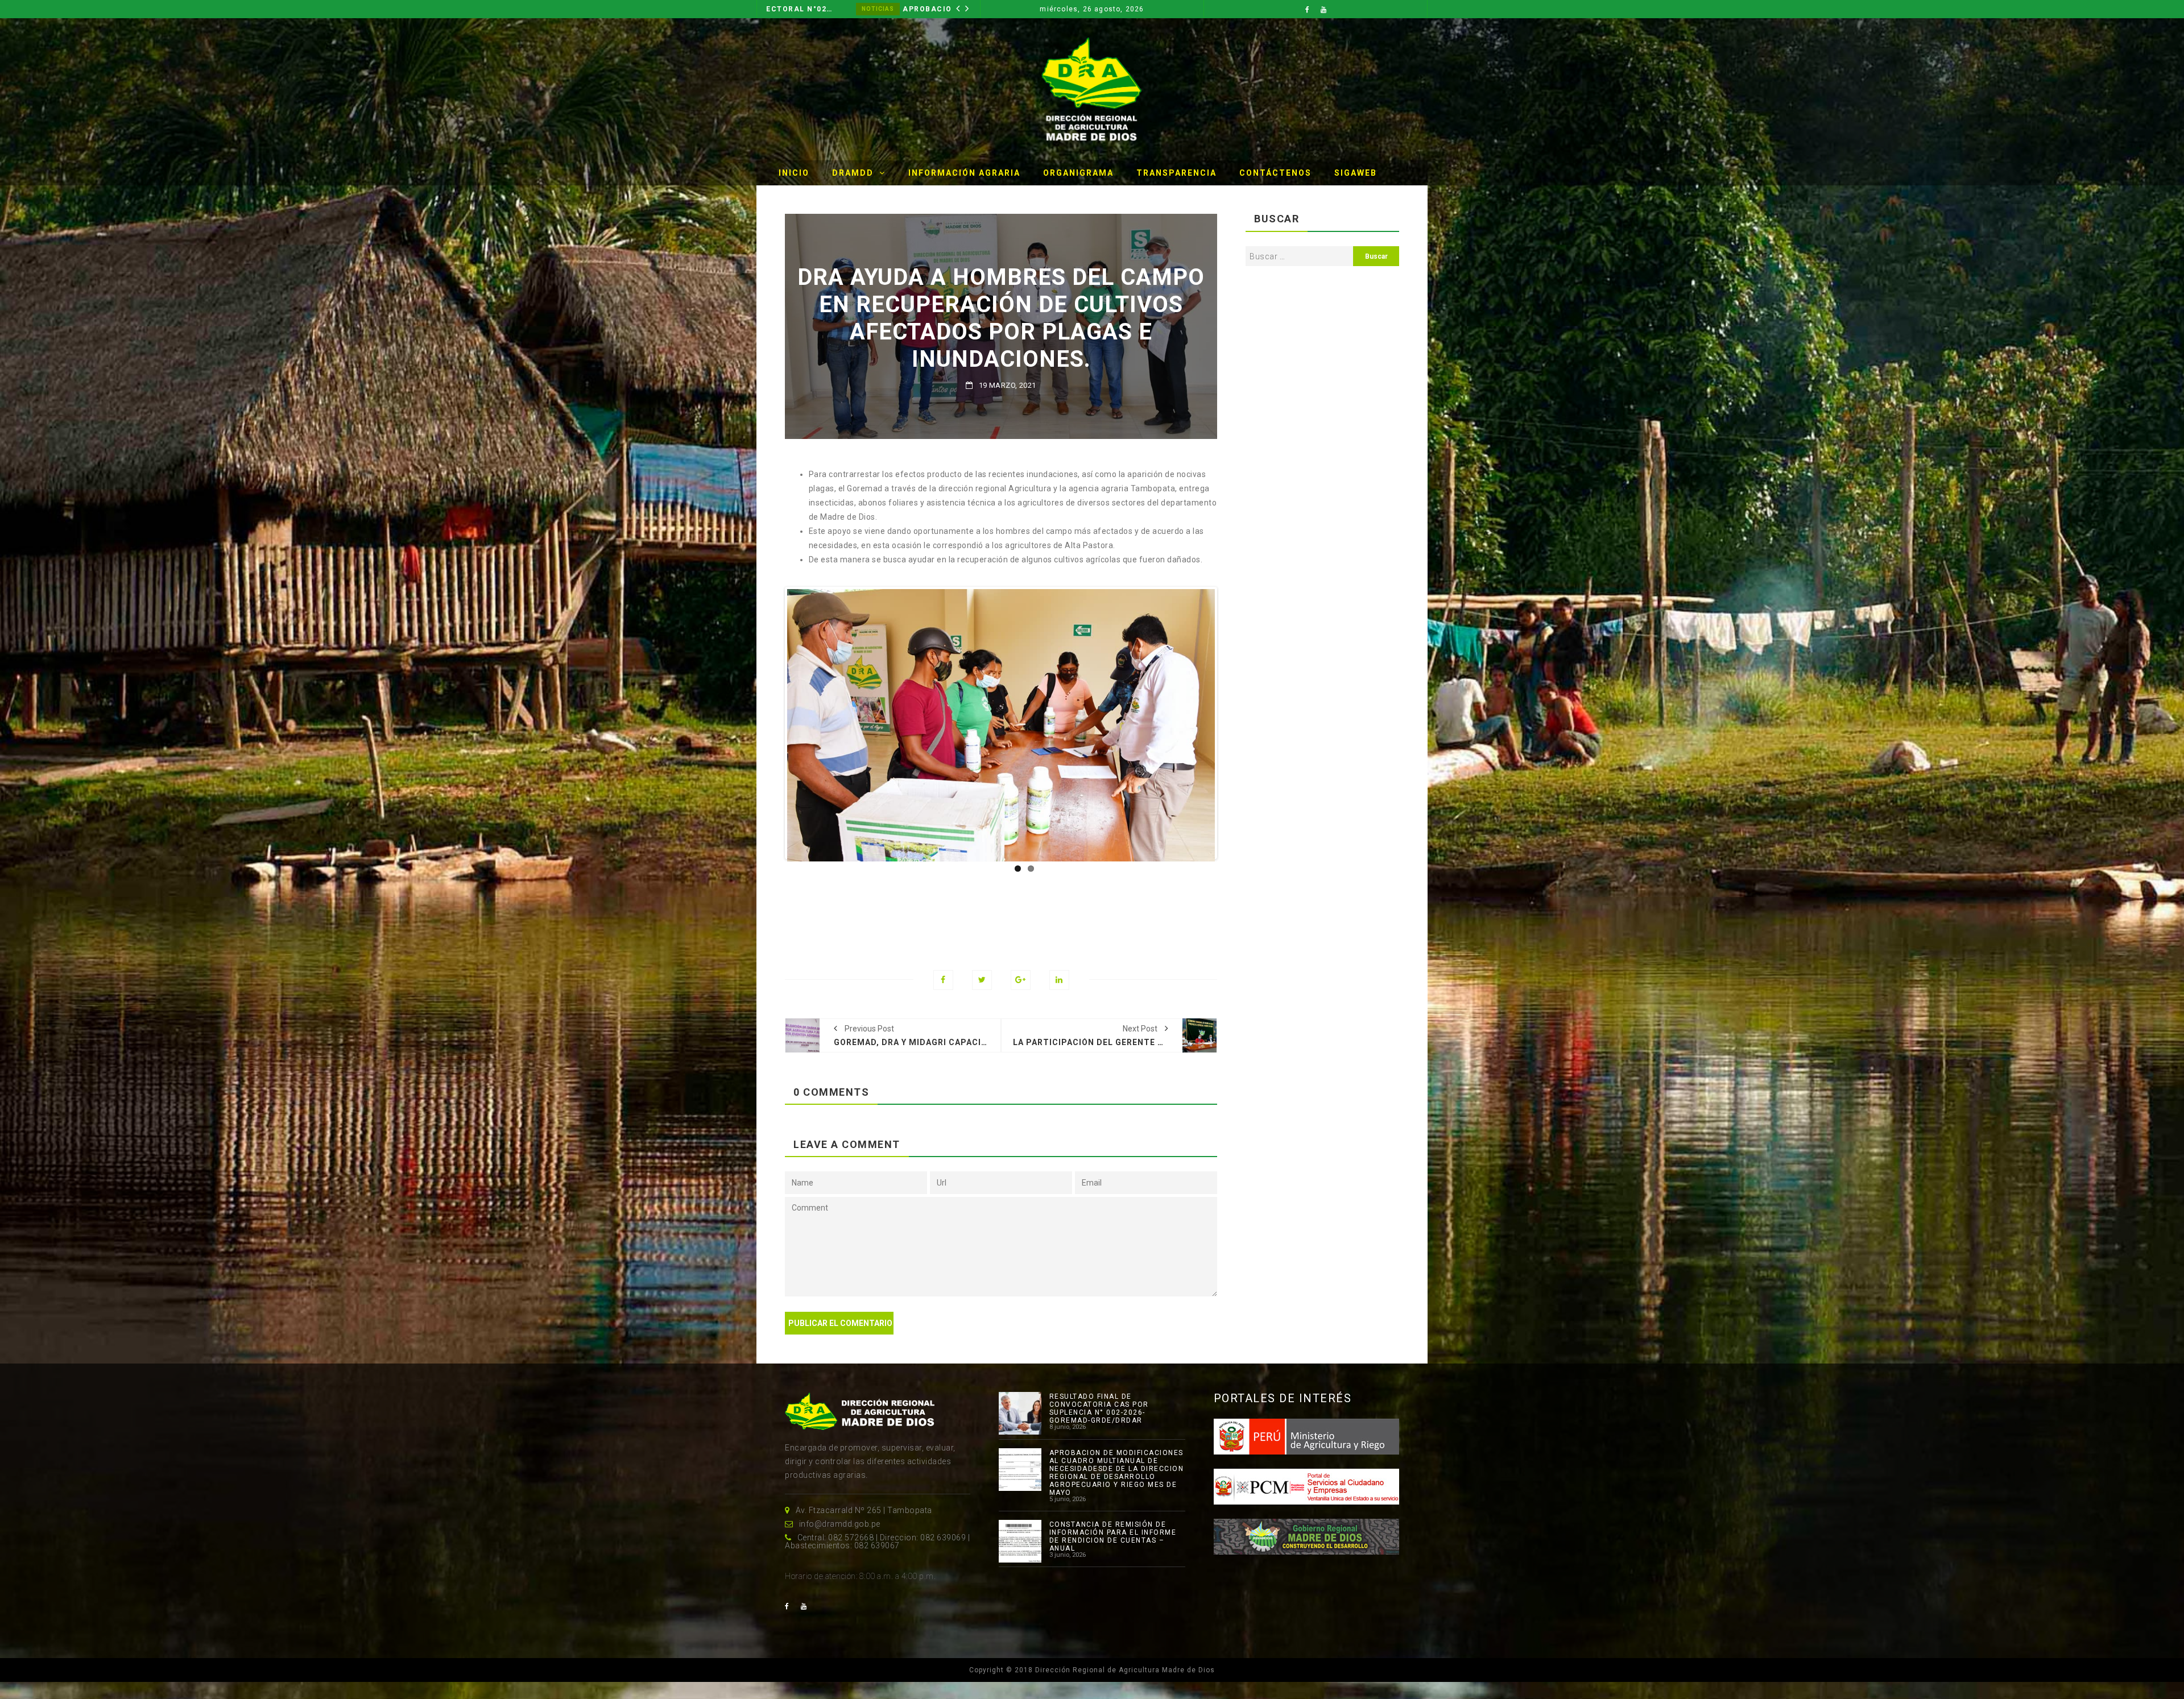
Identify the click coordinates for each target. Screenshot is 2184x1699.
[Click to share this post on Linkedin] (1059, 980)
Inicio (794, 173)
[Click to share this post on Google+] (1021, 980)
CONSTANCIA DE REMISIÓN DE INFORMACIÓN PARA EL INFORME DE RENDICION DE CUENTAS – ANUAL (1113, 1536)
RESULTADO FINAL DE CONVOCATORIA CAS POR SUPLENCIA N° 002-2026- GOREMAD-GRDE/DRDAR (1099, 1408)
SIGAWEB (1356, 173)
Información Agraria (964, 173)
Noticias (944, 9)
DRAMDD (853, 173)
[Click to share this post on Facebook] (943, 980)
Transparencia (1176, 173)
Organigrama (1078, 173)
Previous (770, 723)
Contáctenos (1275, 173)
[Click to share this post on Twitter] (982, 980)
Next (1232, 723)
